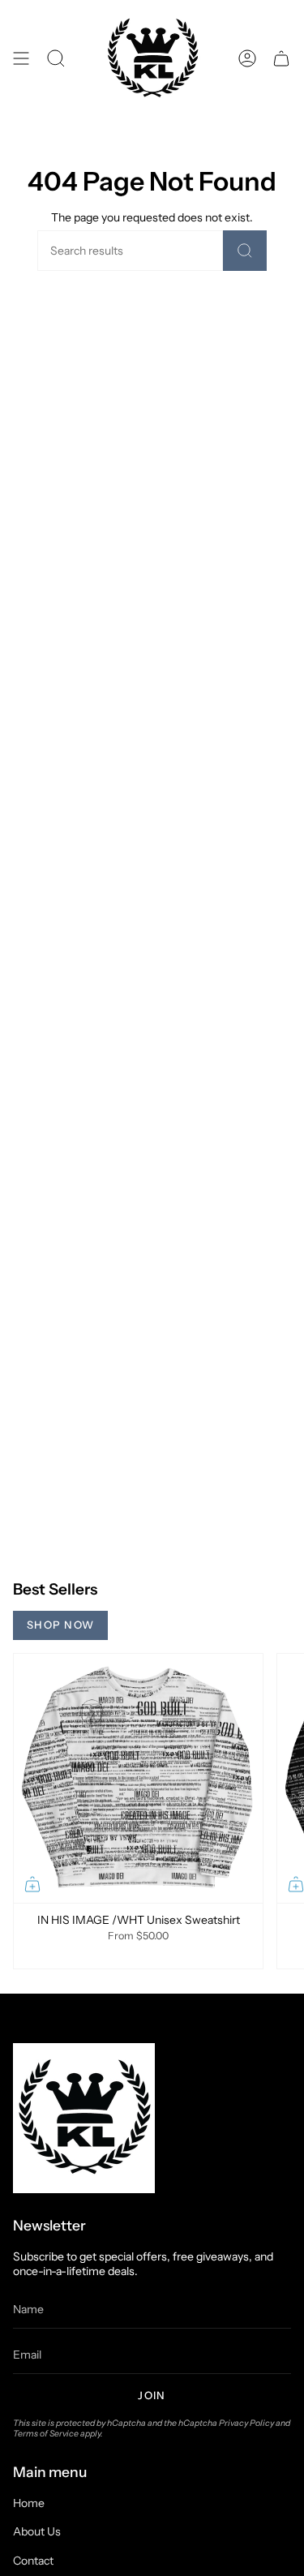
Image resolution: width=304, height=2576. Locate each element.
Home (29, 2503)
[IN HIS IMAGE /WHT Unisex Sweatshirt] (138, 1778)
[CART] (281, 59)
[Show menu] (21, 59)
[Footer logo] (84, 2118)
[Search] (245, 251)
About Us (37, 2531)
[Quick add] (32, 1884)
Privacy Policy (246, 2423)
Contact (33, 2561)
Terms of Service (46, 2434)
